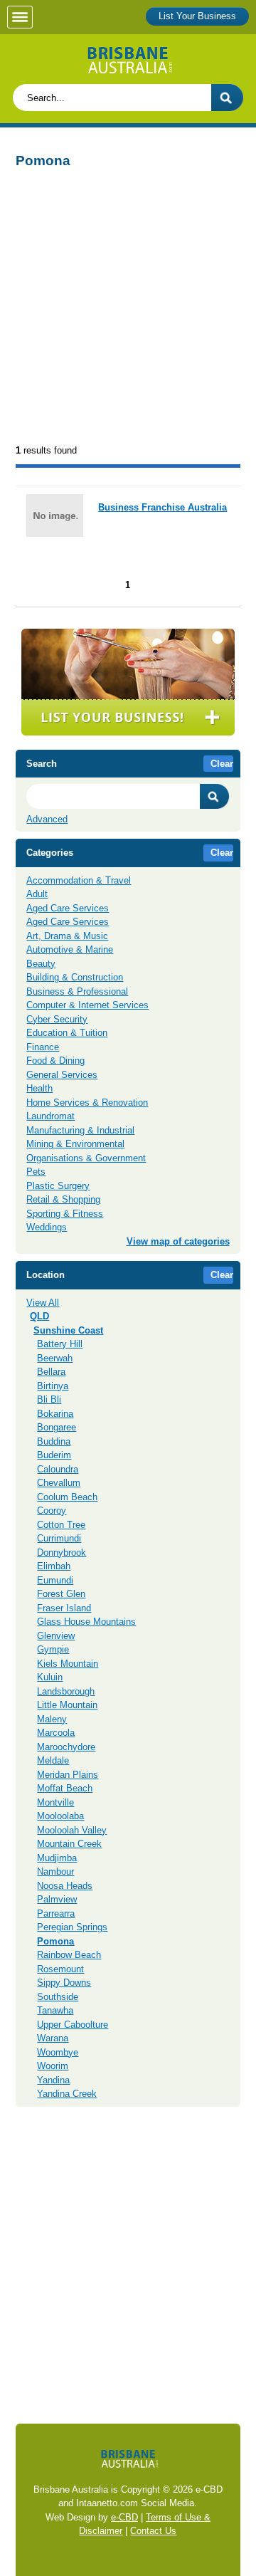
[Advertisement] (128, 308)
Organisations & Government (86, 1158)
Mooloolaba (60, 1816)
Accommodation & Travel (79, 880)
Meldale (53, 1760)
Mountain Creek (69, 1844)
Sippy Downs (64, 1983)
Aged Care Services (68, 908)
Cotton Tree (61, 1525)
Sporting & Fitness (65, 1214)
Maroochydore (66, 1747)
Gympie (53, 1649)
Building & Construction (75, 977)
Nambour (55, 1871)
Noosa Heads (65, 1886)
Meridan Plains (68, 1775)
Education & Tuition (67, 1033)
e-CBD (124, 2517)
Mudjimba (57, 1858)
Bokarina (55, 1414)
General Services (62, 1075)
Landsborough (66, 1691)
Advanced (47, 819)
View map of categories (178, 1241)
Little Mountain (67, 1705)
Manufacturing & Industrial (80, 1130)
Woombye (58, 2052)
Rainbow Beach (69, 1955)
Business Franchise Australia (162, 507)
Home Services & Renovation (87, 1103)
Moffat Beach (65, 1788)
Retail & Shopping (63, 1199)
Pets (36, 1172)
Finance (43, 1047)
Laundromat (50, 1116)
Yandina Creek (67, 2094)
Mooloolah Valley (72, 1830)
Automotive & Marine (70, 949)
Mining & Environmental (75, 1144)
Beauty (41, 964)
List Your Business (197, 16)
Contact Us (153, 2531)
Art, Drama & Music (67, 936)
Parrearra (56, 1913)
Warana (53, 2038)
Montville (55, 1802)
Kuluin (50, 1677)
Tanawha (55, 2010)
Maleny (52, 1719)
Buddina (54, 1441)
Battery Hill (60, 1344)
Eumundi (55, 1580)
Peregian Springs (72, 1927)
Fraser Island (64, 1608)
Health (39, 1088)
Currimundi (59, 1538)
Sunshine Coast (68, 1330)
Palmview (57, 1899)
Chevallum (59, 1483)
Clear (222, 764)
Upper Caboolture (73, 2025)
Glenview (56, 1636)
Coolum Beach (67, 1497)
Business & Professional (77, 991)
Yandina (53, 2080)
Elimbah (54, 1566)
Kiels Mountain (68, 1664)
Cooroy (52, 1510)
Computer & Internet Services (87, 1005)
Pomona (55, 1941)
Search (215, 796)
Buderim (54, 1455)
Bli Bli (49, 1399)
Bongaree (57, 1427)
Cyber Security (57, 1019)
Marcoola (56, 1733)
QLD (39, 1316)
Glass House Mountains (86, 1622)
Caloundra (58, 1469)
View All (43, 1303)
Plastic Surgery (58, 1186)
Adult (37, 894)
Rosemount (60, 1969)
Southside (58, 1997)
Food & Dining (55, 1061)
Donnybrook (62, 1553)
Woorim (53, 2066)
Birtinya (53, 1386)
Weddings (47, 1227)
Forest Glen (61, 1594)
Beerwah (55, 1358)
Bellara (51, 1372)
